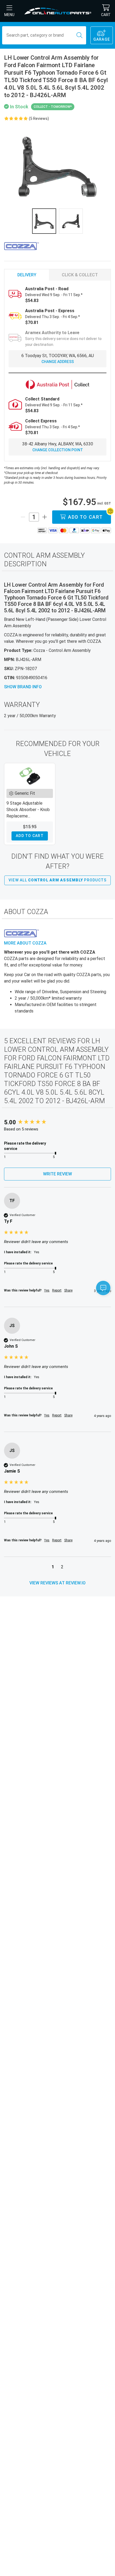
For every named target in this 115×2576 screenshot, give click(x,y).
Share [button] (68, 1290)
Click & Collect (80, 275)
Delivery (27, 275)
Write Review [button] (57, 1174)
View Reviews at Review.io (57, 1583)
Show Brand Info (23, 687)
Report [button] (57, 1290)
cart (106, 15)
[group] (57, 1123)
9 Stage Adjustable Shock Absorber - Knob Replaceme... (28, 810)
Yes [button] (47, 1290)
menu (9, 15)
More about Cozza (25, 943)
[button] (53, 1568)
